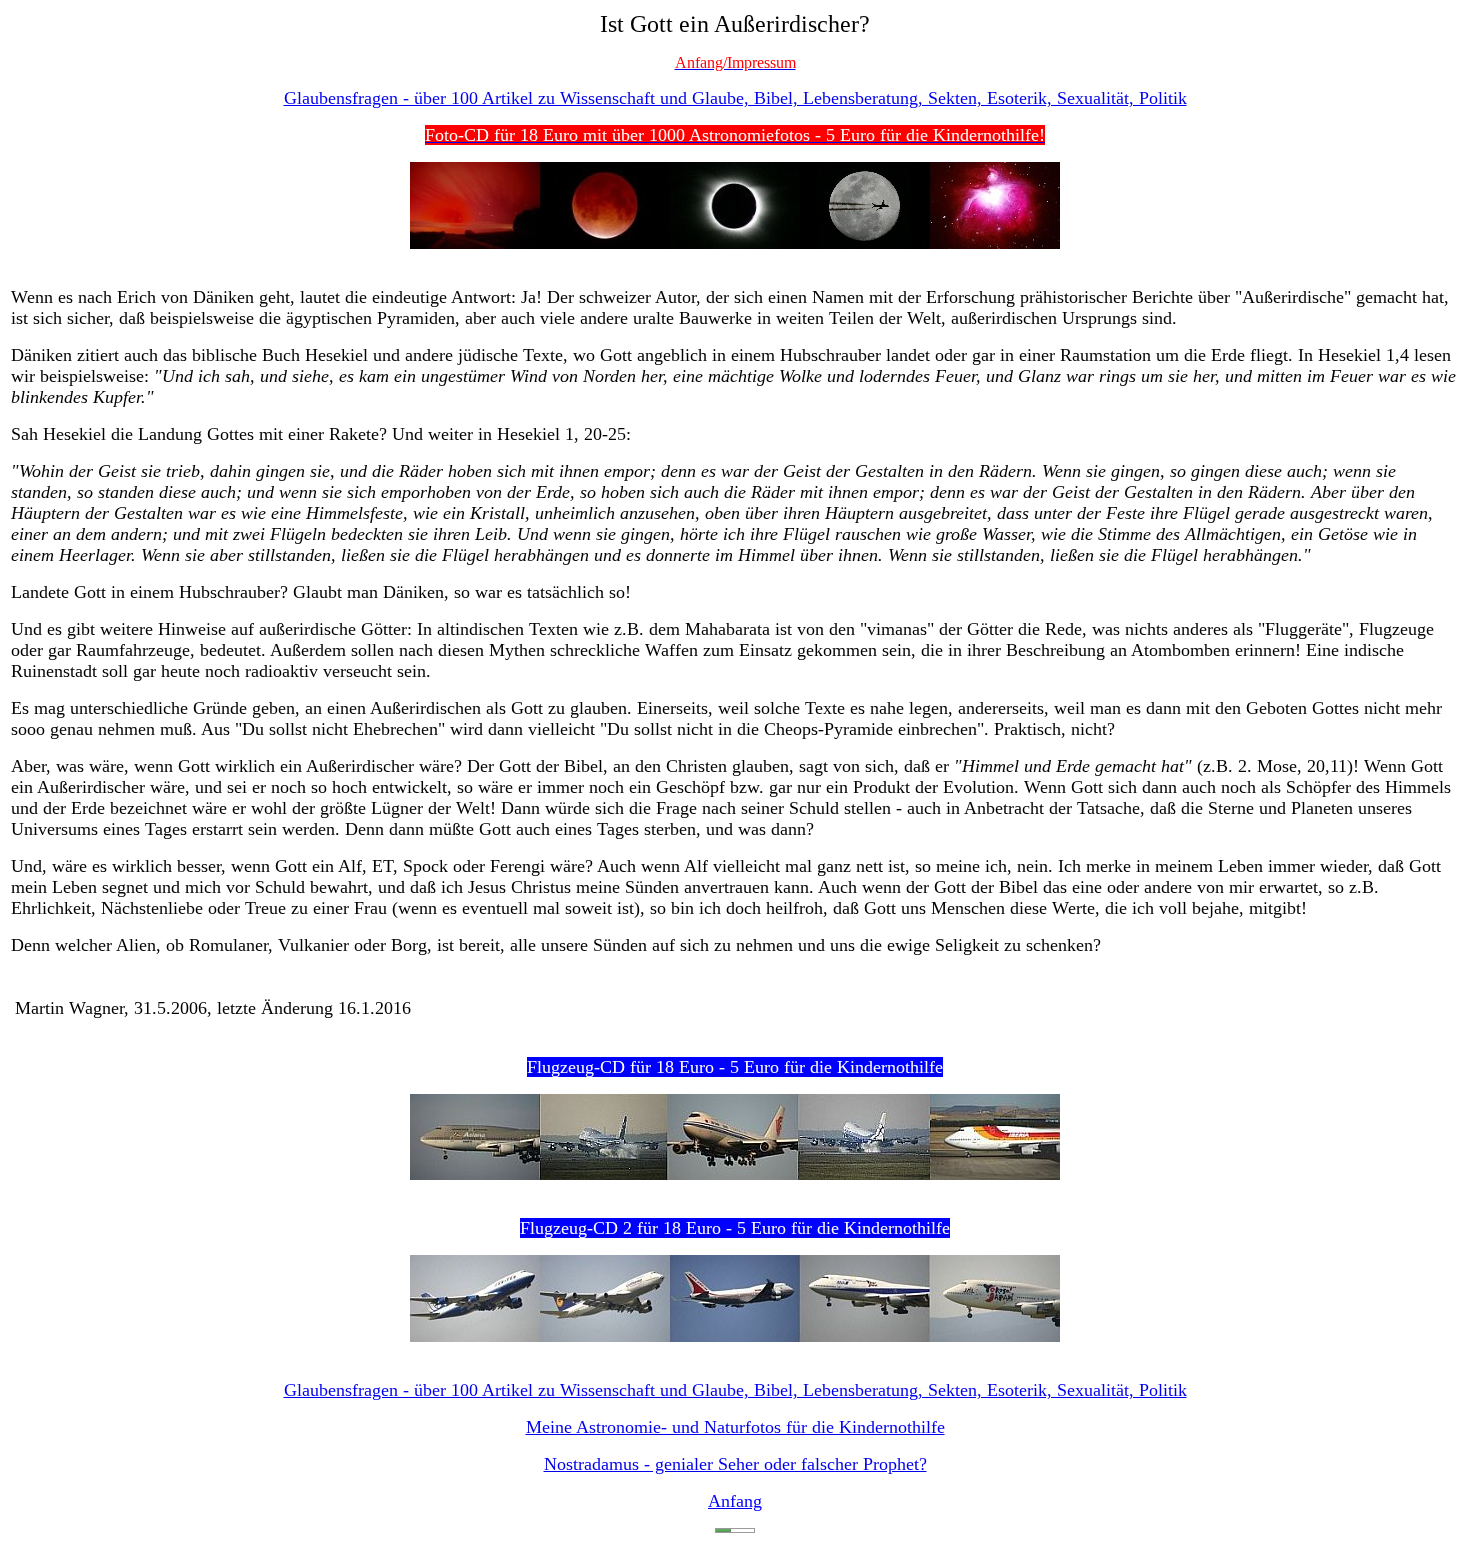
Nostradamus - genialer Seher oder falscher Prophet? (735, 1464)
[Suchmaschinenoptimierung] (735, 1527)
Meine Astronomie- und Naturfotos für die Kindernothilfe (735, 1427)
